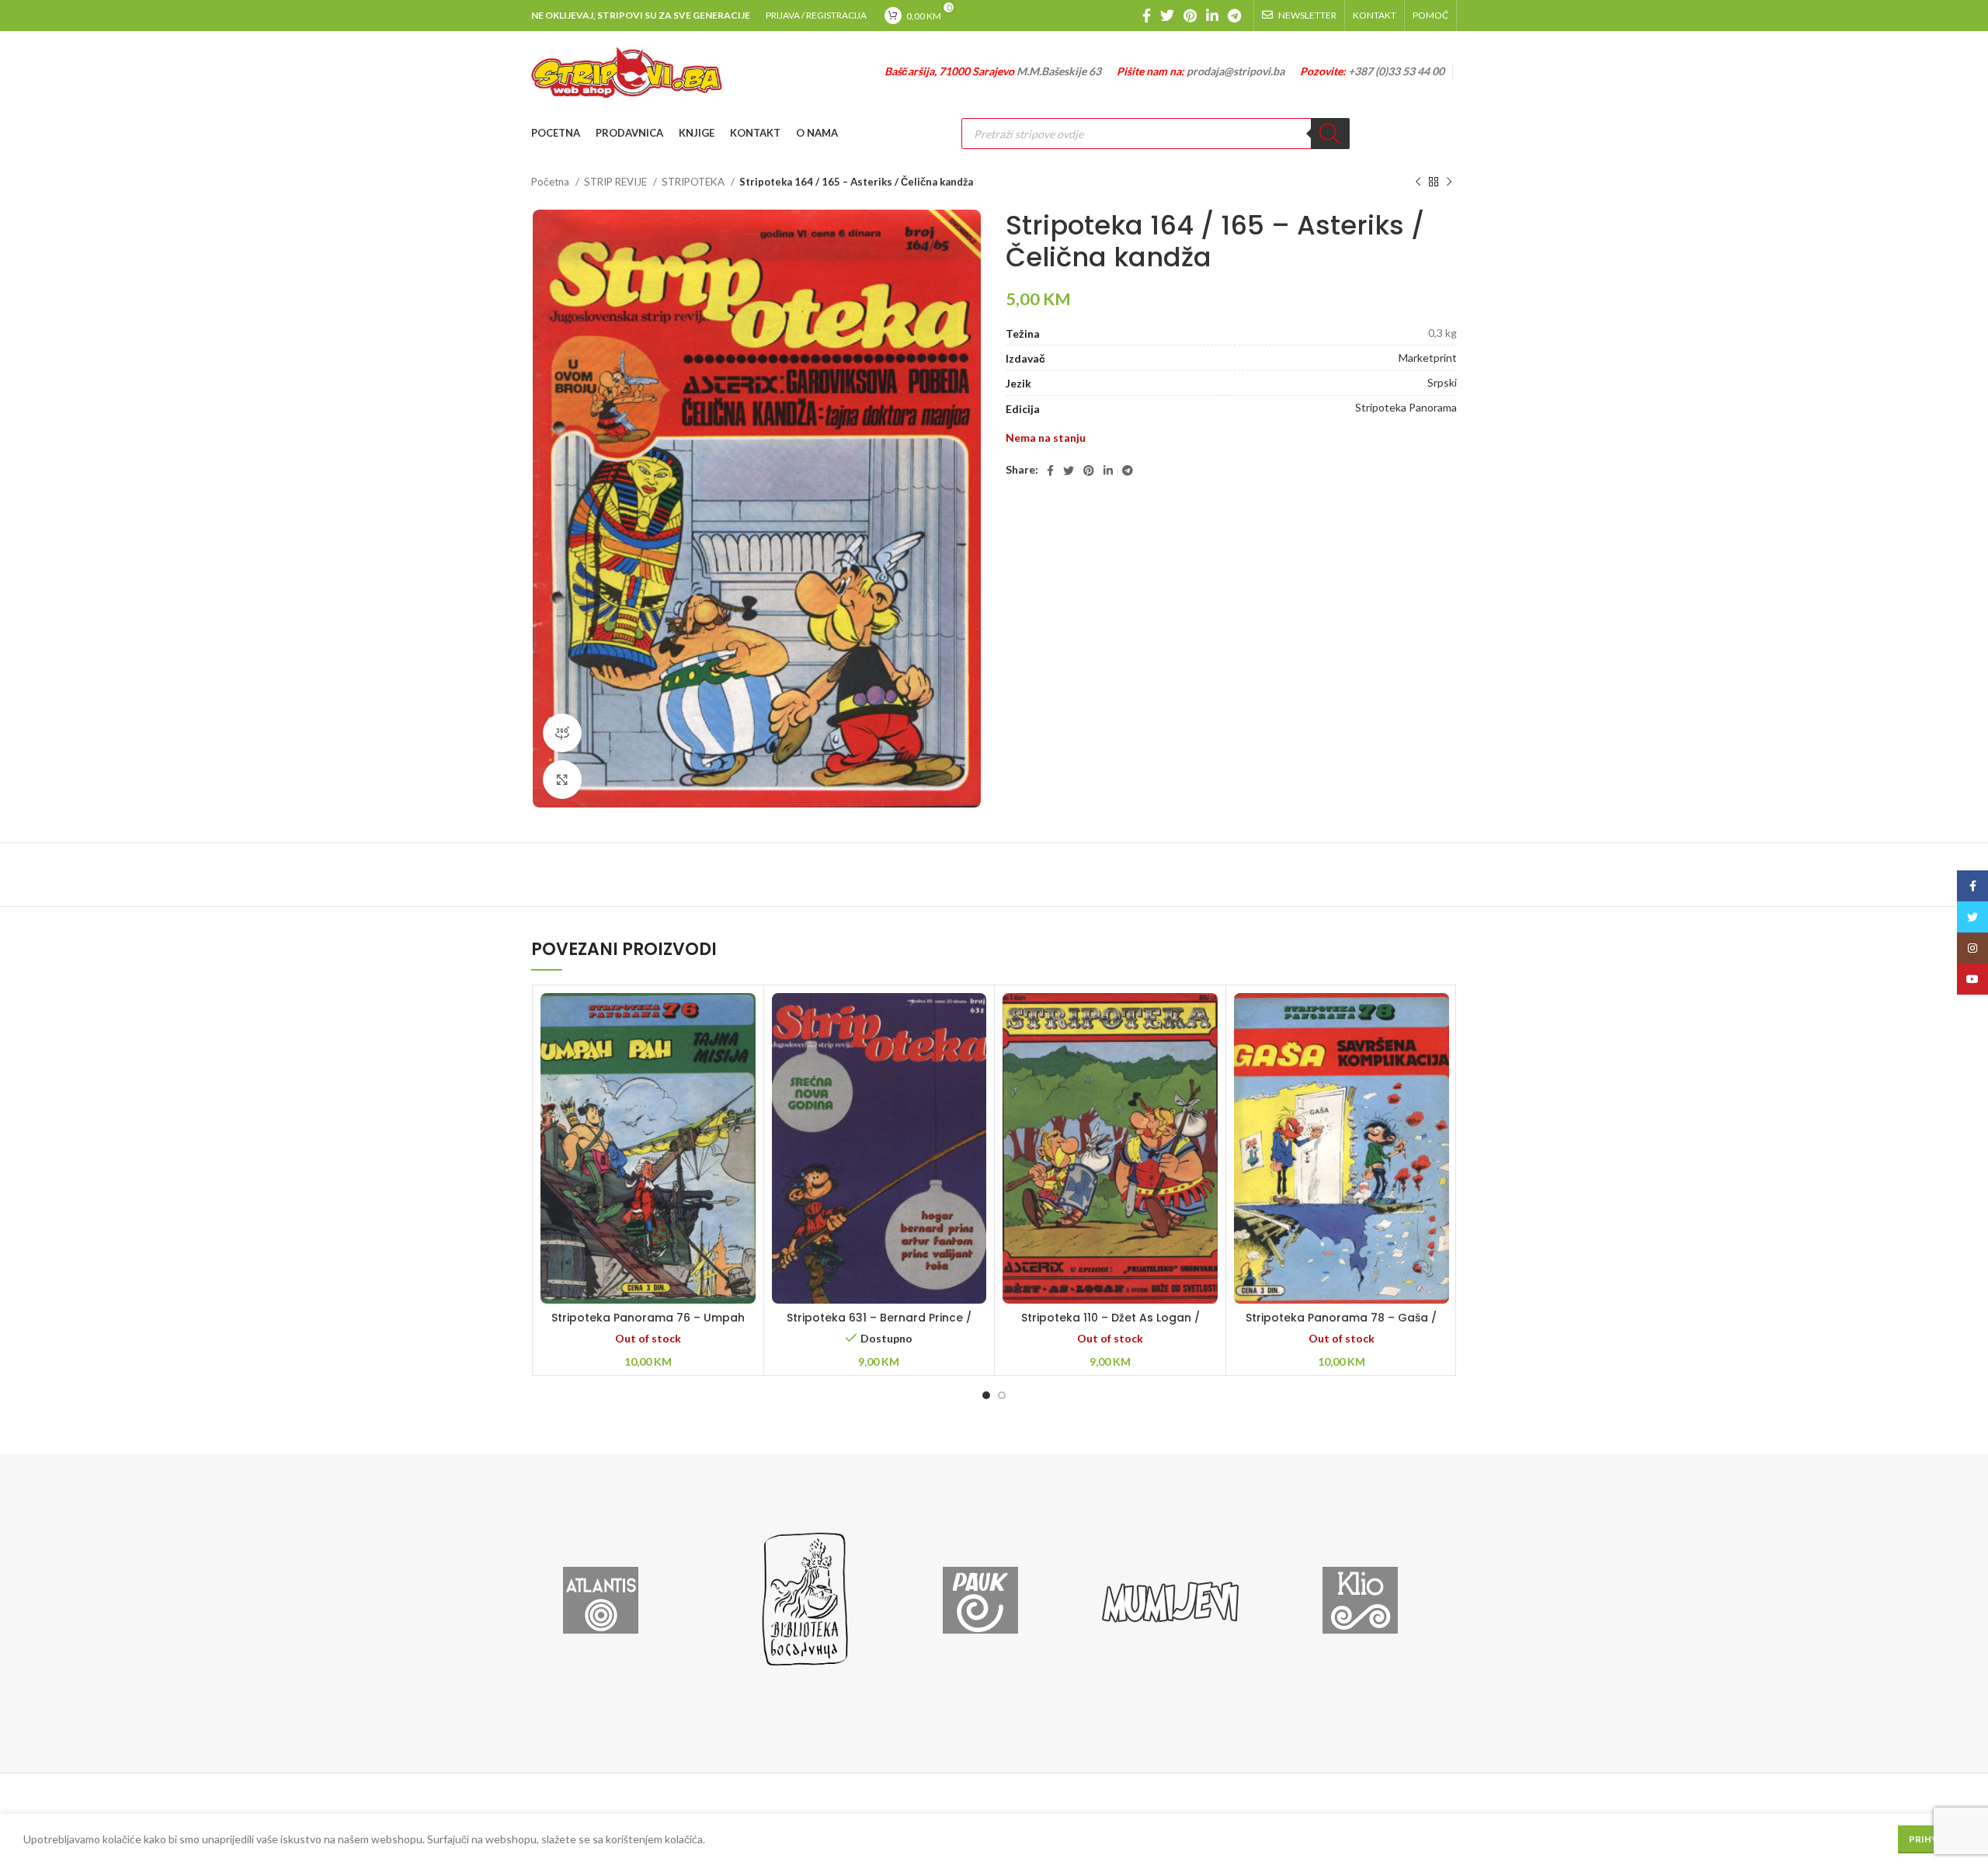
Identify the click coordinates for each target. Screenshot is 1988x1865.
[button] (879, 1168)
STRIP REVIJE (617, 182)
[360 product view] (562, 733)
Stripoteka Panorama (1406, 407)
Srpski (1442, 382)
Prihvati (1931, 1839)
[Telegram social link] (1234, 16)
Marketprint (1428, 358)
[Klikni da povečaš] (562, 780)
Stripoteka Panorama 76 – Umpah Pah (648, 1325)
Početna (551, 182)
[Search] (1330, 134)
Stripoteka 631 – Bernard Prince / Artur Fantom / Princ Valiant (879, 1325)
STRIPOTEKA (694, 182)
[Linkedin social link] (1212, 16)
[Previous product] (1418, 182)
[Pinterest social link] (1190, 16)
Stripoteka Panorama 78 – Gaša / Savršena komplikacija (1341, 1325)
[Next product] (1449, 182)
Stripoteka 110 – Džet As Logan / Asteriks (1110, 1325)
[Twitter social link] (1167, 16)
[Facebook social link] (1147, 16)
